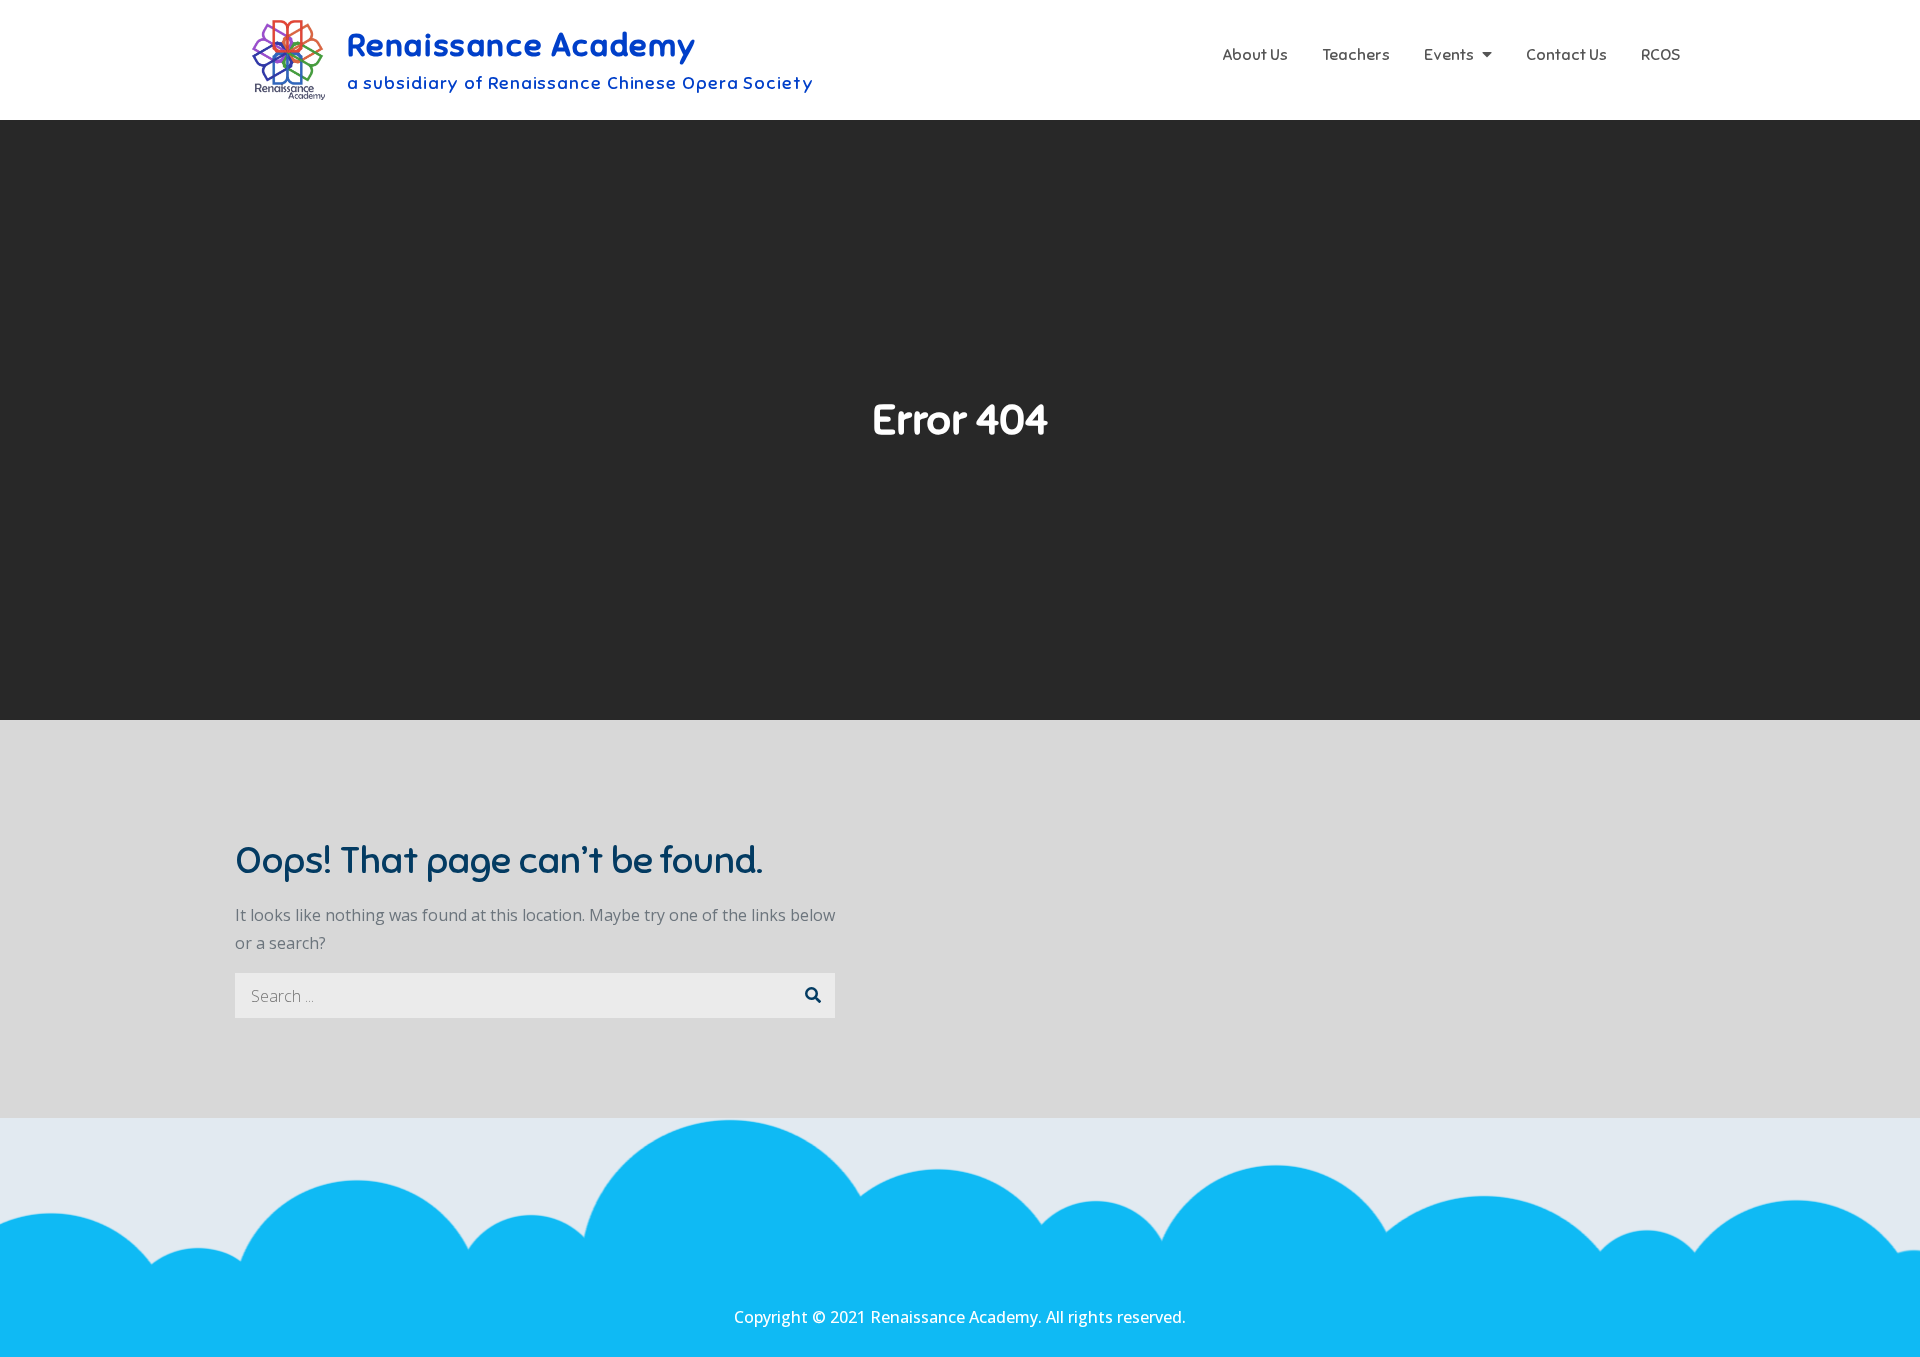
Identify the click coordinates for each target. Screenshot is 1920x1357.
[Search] (812, 995)
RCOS (1660, 55)
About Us (1255, 55)
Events (1449, 55)
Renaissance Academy (522, 45)
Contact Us (1566, 55)
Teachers (1356, 55)
